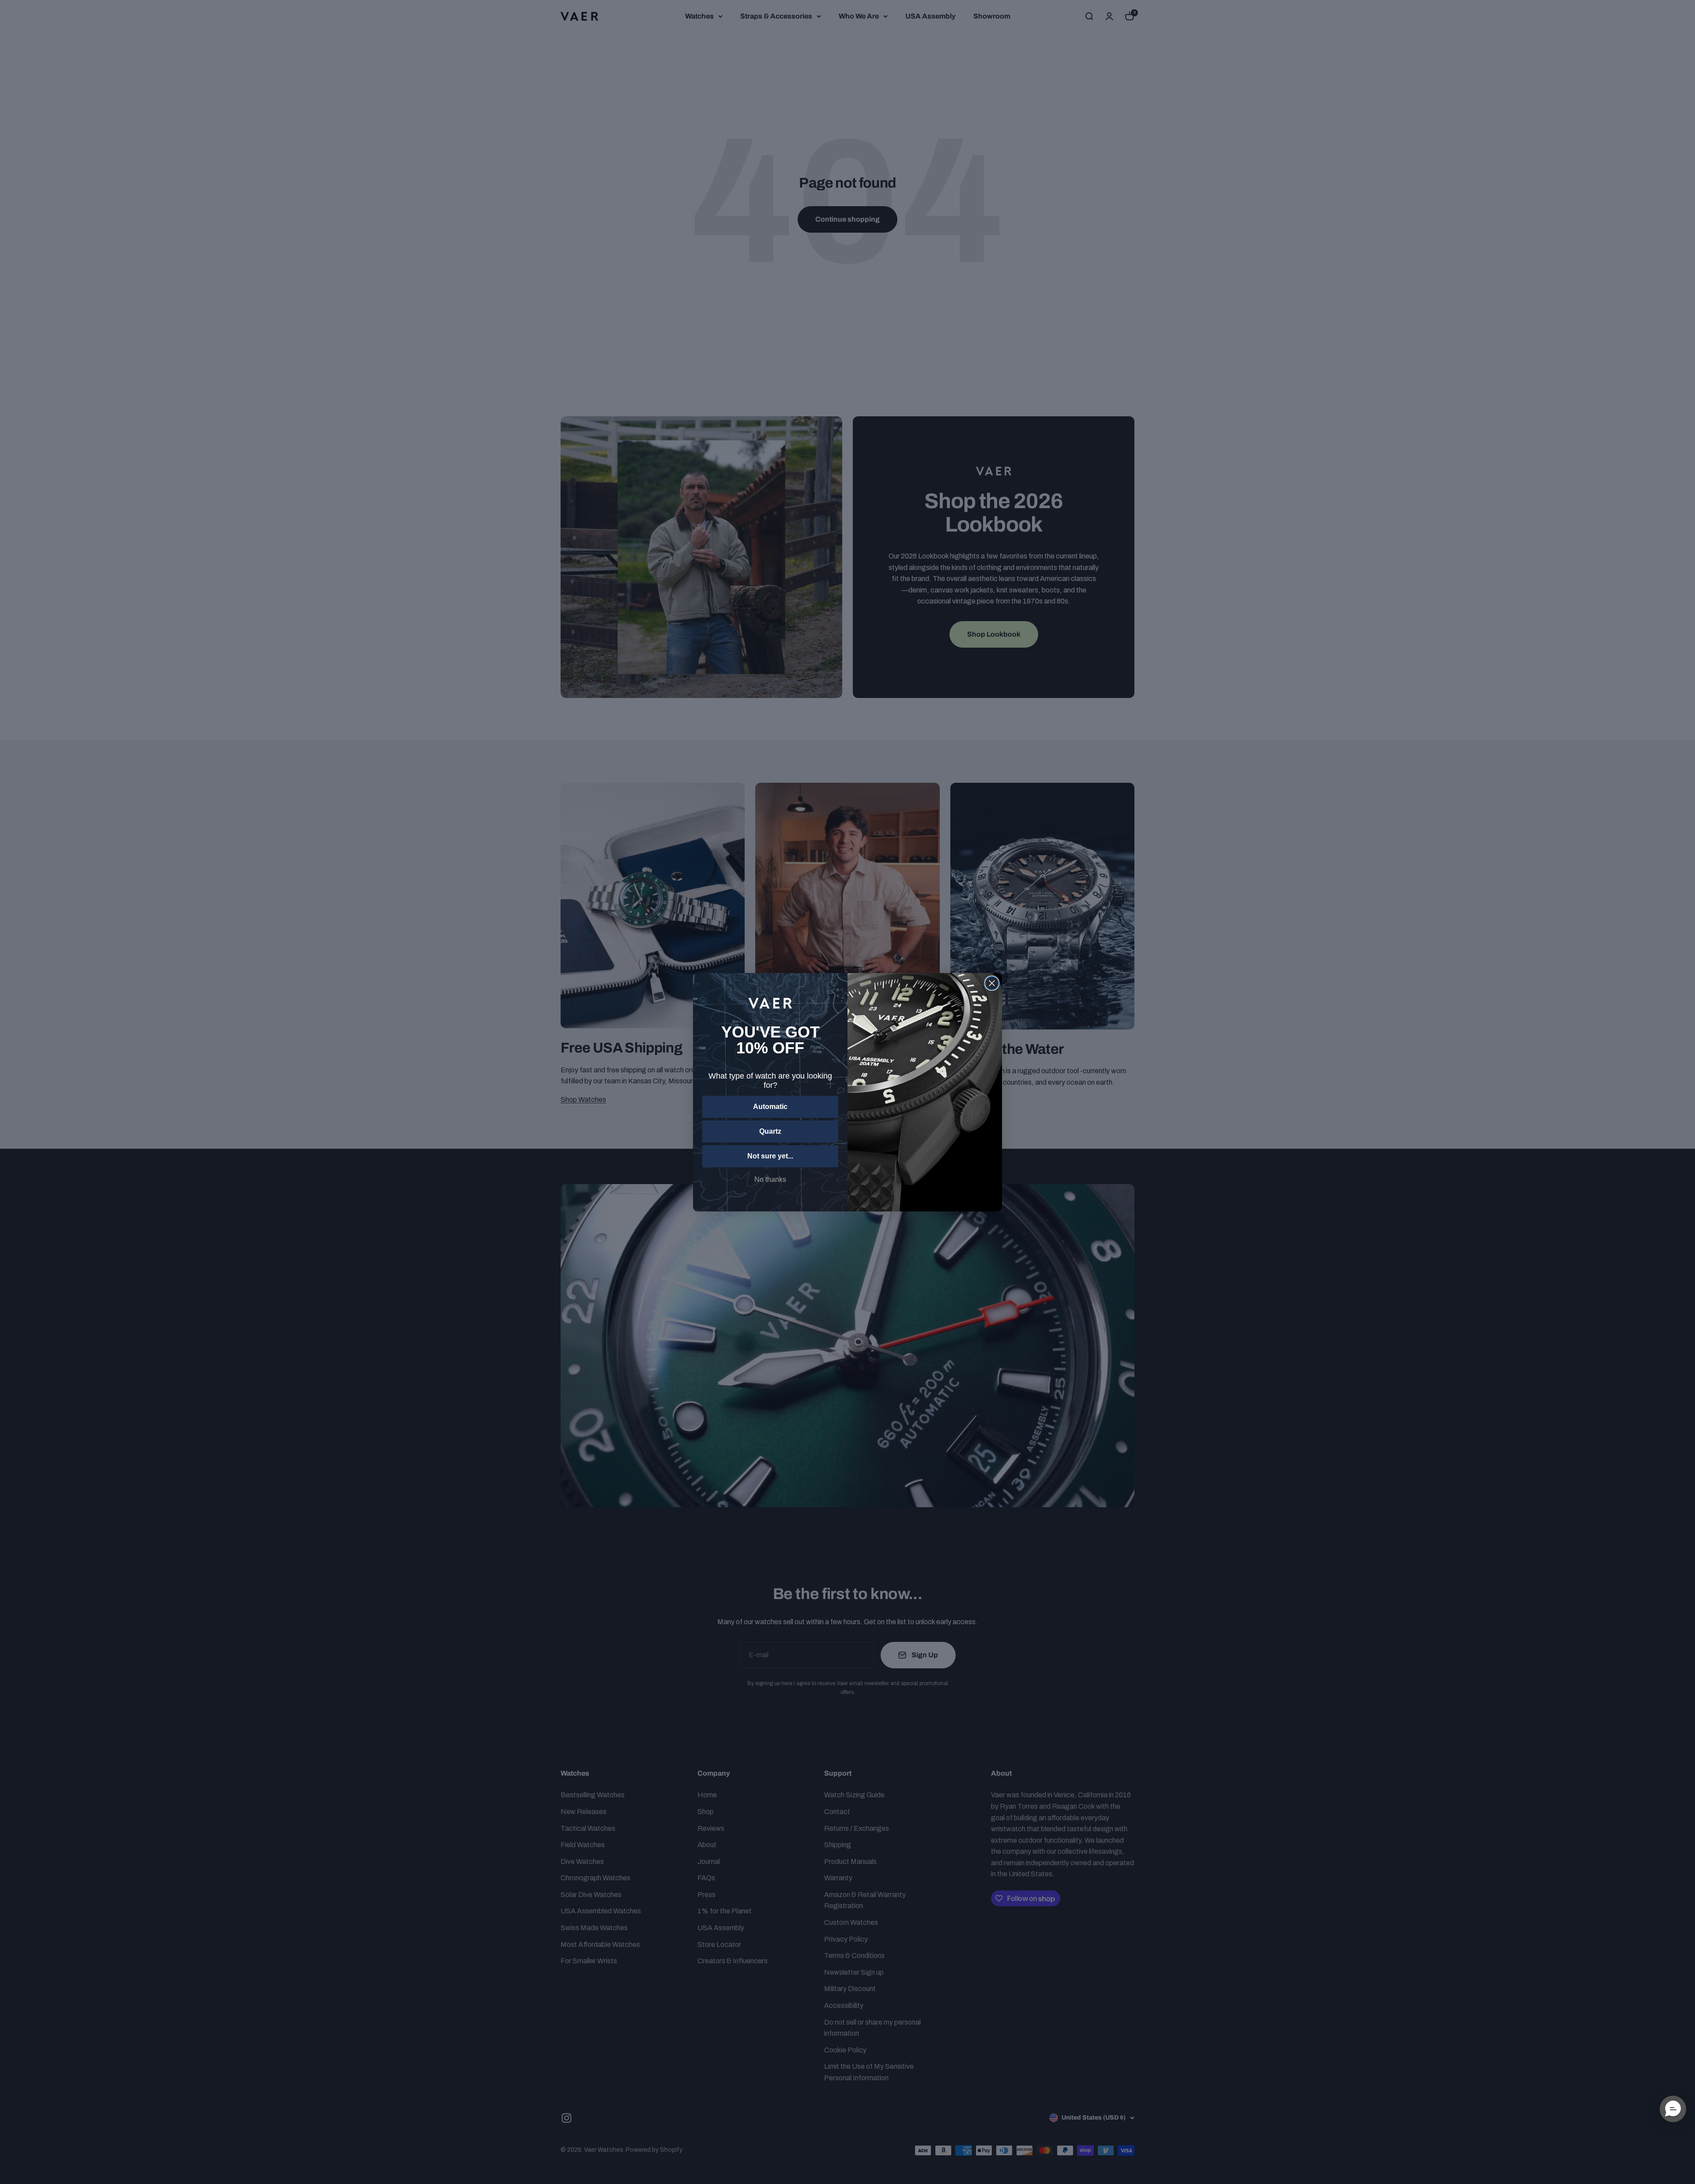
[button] (1673, 2109)
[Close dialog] (992, 983)
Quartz (770, 1131)
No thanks (770, 1179)
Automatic (770, 1107)
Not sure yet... (770, 1156)
